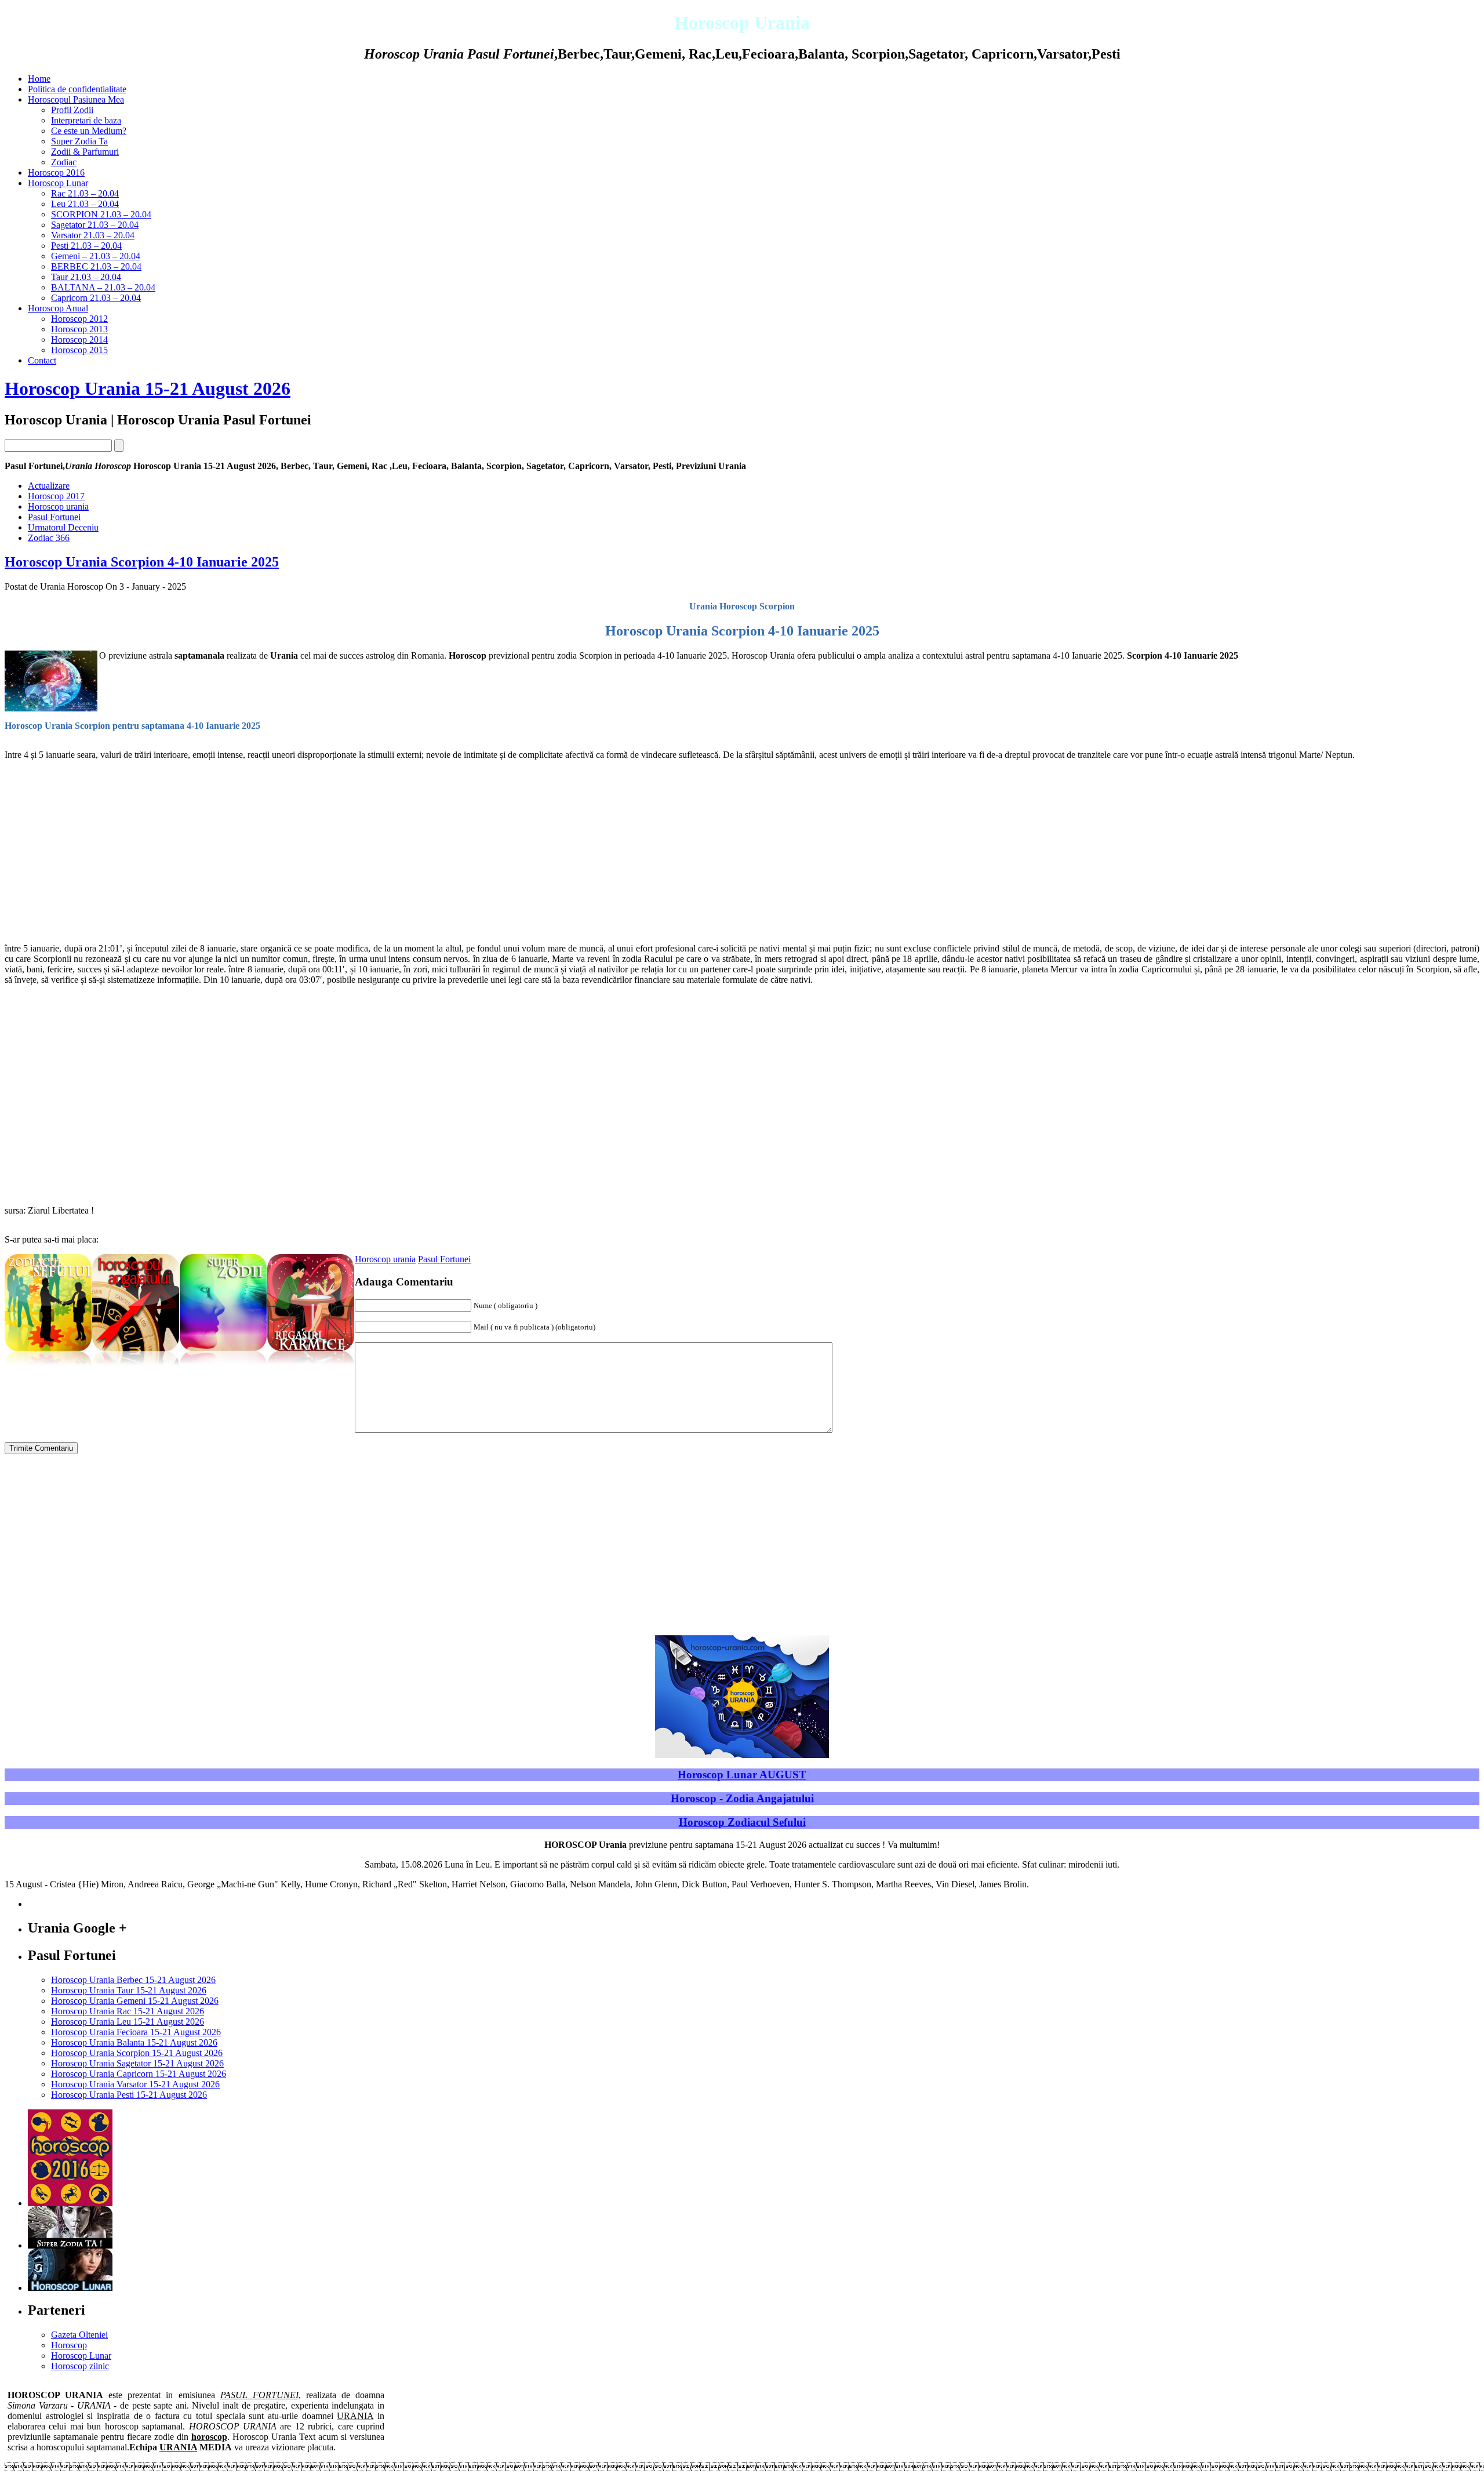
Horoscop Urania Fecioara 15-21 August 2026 (136, 2032)
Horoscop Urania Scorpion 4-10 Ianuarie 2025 (142, 562)
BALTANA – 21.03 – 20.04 (103, 287)
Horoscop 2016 (56, 172)
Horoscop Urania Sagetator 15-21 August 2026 (137, 2063)
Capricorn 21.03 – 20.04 (96, 298)
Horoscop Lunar (58, 183)
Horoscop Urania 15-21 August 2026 (148, 388)
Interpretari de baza (86, 120)
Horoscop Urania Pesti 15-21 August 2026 (129, 2095)
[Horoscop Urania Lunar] (70, 2288)
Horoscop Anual (58, 308)
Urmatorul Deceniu (63, 527)
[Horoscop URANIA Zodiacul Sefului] (48, 1367)
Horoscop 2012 (79, 319)
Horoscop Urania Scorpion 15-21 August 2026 (137, 2053)
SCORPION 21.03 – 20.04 (101, 214)
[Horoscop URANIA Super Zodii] (223, 1367)
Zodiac (64, 162)
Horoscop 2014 (79, 339)
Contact (42, 360)
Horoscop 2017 (56, 496)
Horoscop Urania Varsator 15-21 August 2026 (135, 2084)
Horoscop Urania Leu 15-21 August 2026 (128, 2022)
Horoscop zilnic (80, 2366)
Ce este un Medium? (89, 131)
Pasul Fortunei (54, 517)
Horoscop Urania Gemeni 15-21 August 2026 (135, 2001)
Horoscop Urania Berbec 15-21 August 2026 (133, 1980)
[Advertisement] (352, 852)
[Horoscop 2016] (70, 2203)
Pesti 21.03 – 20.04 (86, 246)
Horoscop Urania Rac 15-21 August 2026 (128, 2011)
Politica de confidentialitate (77, 89)
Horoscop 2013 (79, 329)
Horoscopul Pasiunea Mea (76, 99)
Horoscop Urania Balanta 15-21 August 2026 (134, 2042)
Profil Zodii (72, 110)
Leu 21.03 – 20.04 (85, 204)
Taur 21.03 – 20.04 (86, 277)
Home (39, 79)
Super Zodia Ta (79, 141)
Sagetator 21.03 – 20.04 (95, 225)
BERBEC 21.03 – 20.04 (96, 266)
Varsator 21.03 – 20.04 (93, 235)
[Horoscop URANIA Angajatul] (136, 1367)
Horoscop (69, 2345)
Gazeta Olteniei (79, 2335)
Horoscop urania (58, 506)
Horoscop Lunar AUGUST (742, 1775)
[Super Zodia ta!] (70, 2245)
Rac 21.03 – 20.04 (85, 193)
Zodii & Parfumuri (85, 152)
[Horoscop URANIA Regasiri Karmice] (311, 1367)
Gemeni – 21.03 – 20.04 (96, 256)
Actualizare (49, 486)
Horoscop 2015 (79, 350)
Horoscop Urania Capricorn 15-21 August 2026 (139, 2074)
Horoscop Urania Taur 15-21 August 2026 (129, 1990)
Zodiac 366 (49, 538)
